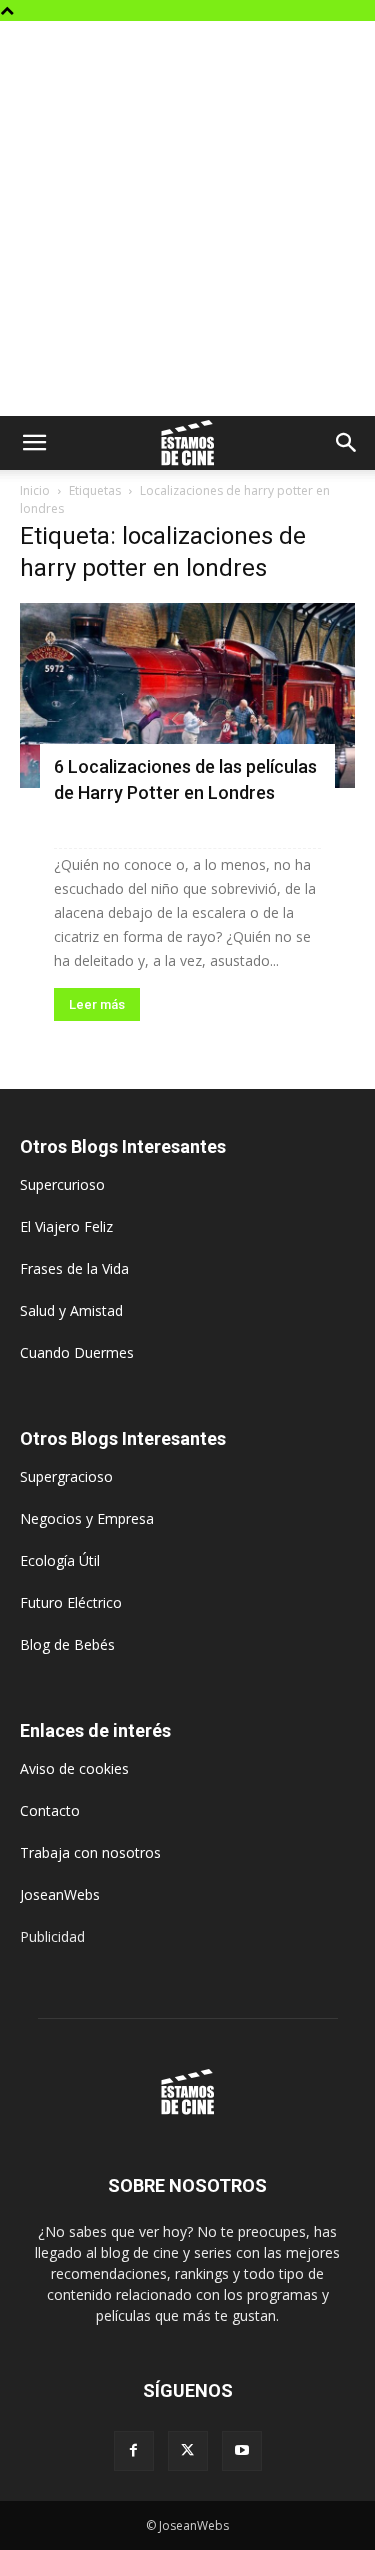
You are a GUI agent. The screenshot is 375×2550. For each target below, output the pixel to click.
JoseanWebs (60, 1894)
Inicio (35, 490)
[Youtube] (242, 2451)
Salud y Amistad (71, 1310)
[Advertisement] (187, 218)
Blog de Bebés (67, 1644)
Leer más (97, 1004)
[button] (34, 443)
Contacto (50, 1810)
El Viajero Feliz (66, 1226)
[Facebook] (134, 2451)
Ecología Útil (60, 1560)
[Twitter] (188, 2451)
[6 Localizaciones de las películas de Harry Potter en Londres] (187, 695)
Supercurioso (62, 1184)
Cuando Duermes (77, 1352)
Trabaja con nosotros (90, 1852)
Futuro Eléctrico (71, 1602)
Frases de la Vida (74, 1268)
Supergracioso (66, 1476)
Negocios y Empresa (87, 1518)
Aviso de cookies (74, 1768)
